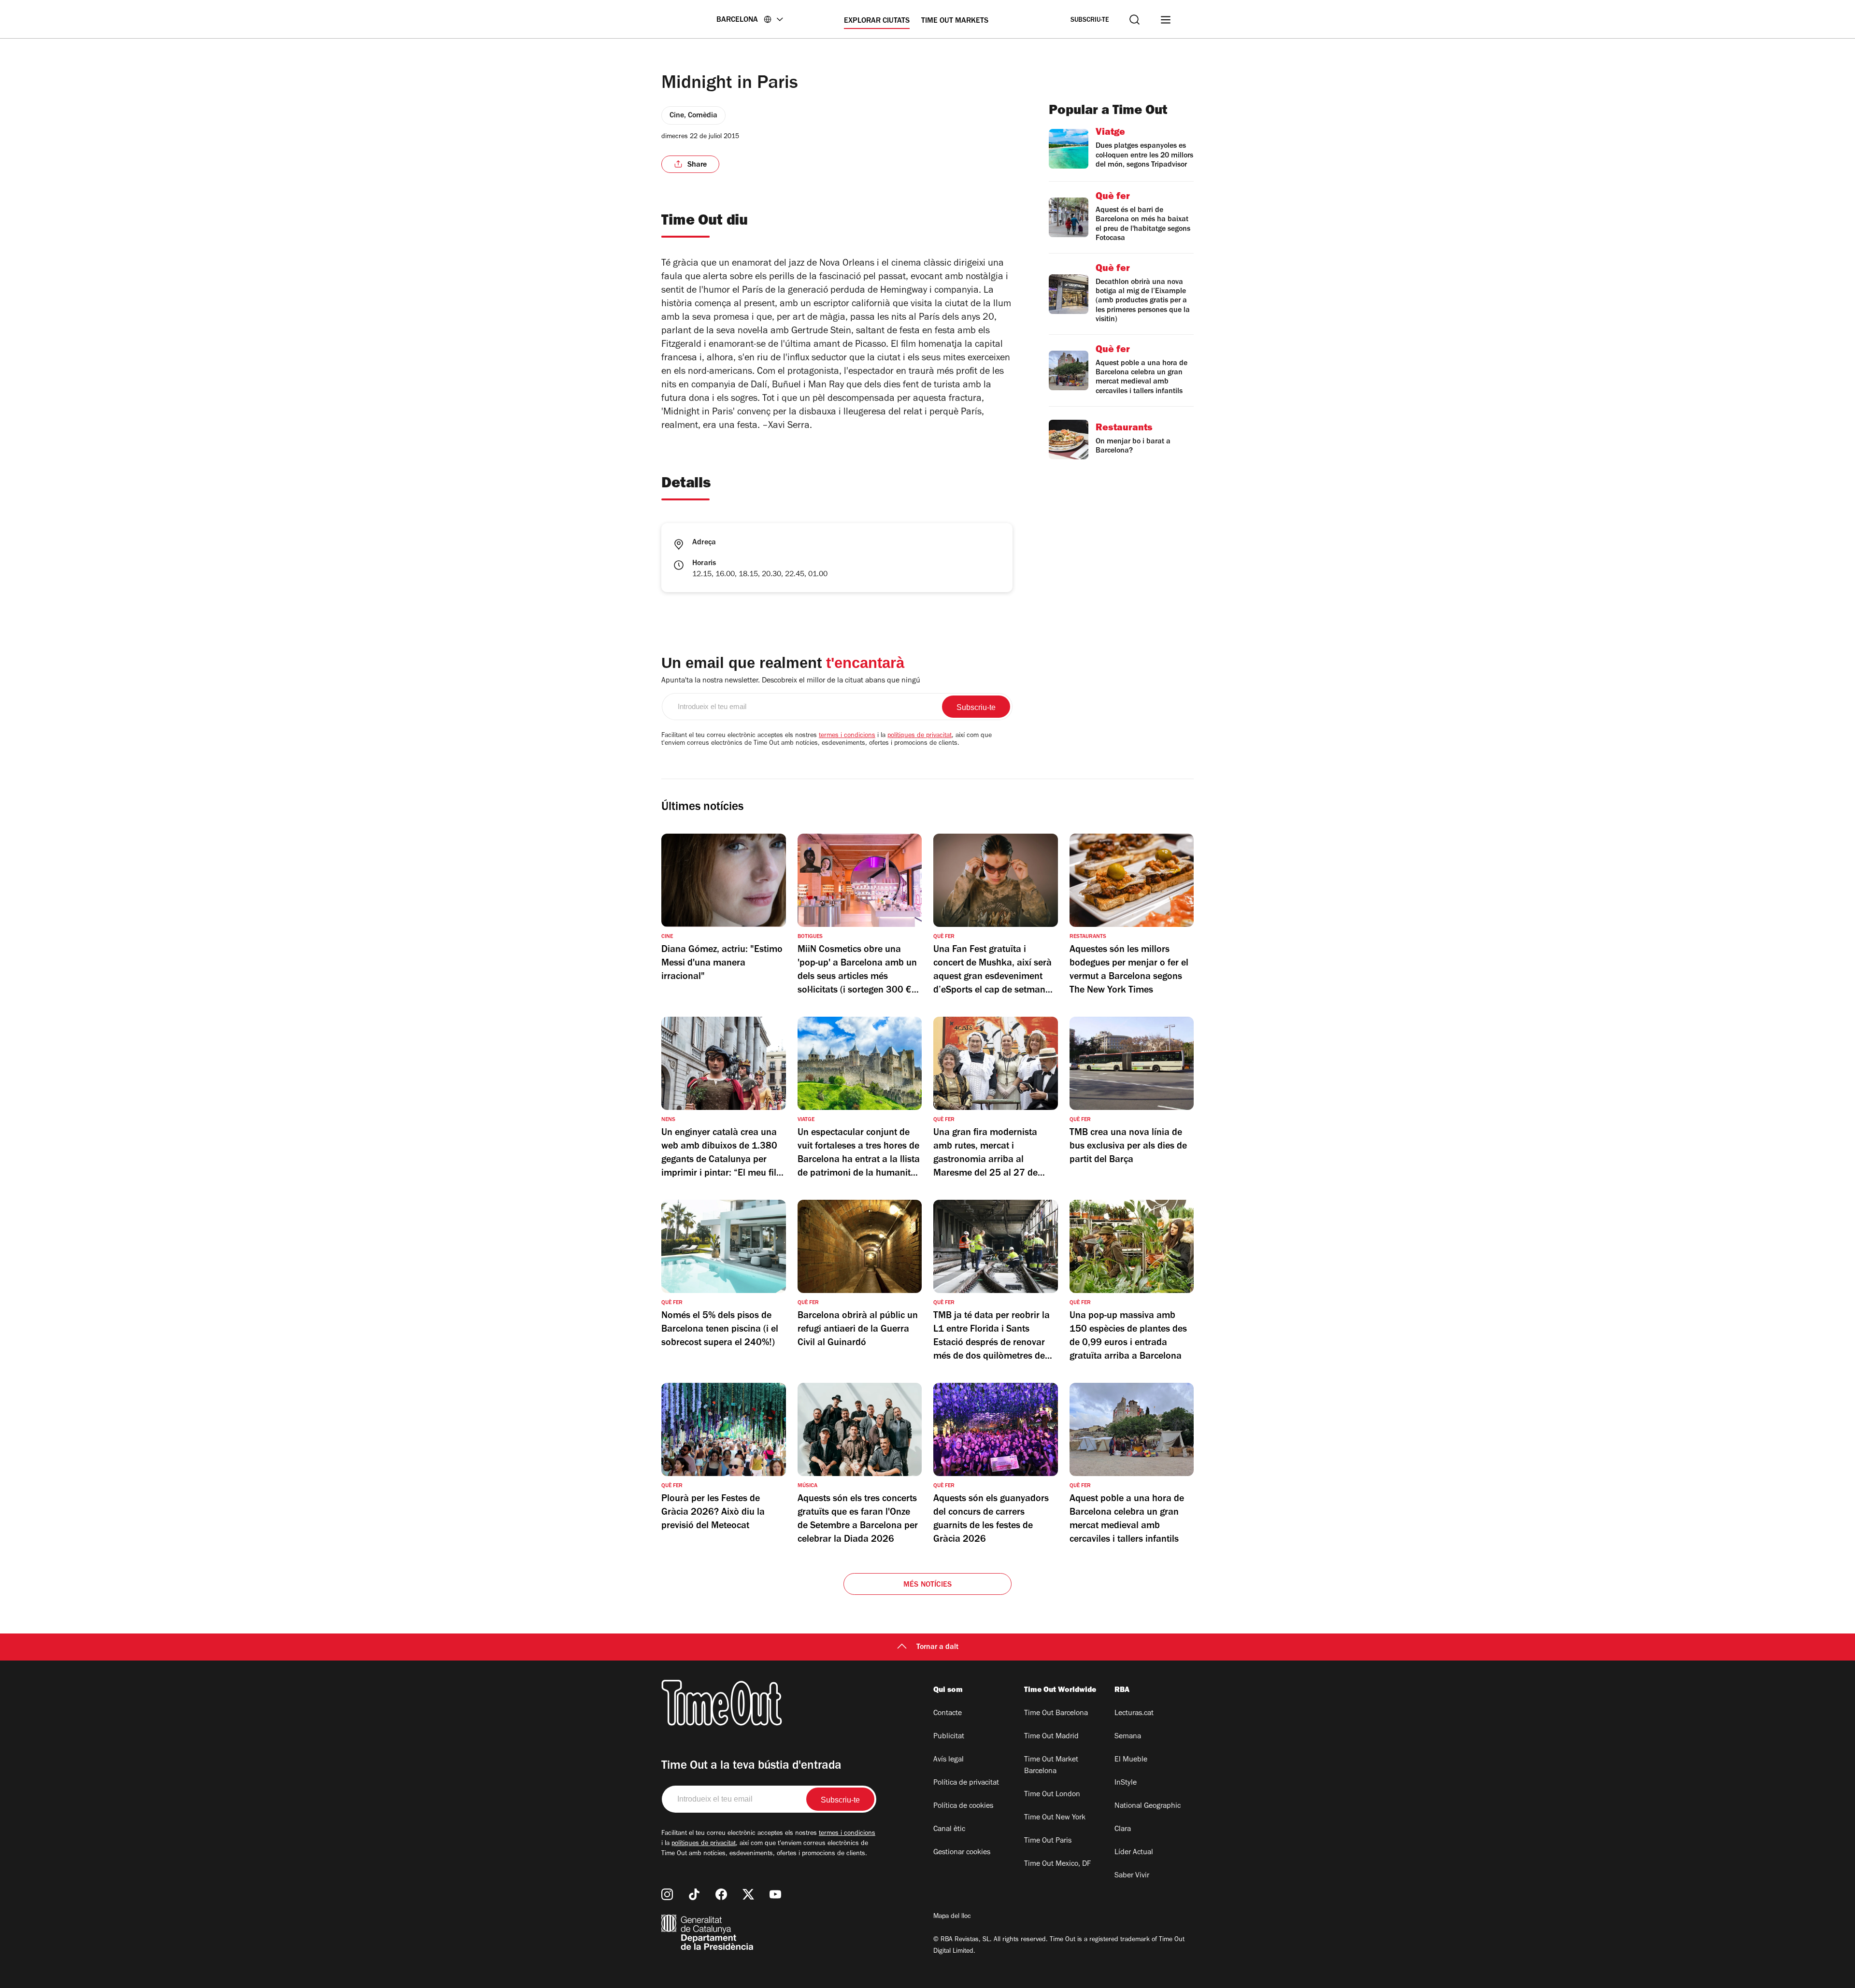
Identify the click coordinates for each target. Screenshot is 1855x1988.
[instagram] (667, 1894)
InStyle (1126, 1783)
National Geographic (1148, 1806)
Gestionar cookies (962, 1853)
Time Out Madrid (1051, 1737)
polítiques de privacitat (920, 736)
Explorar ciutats (877, 21)
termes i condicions (847, 736)
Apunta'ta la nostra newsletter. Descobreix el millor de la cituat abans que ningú (791, 681)
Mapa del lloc (952, 1917)
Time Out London (1052, 1795)
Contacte (948, 1714)
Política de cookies (963, 1806)
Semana (1128, 1737)
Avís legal (949, 1760)
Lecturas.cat (1134, 1714)
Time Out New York (1055, 1818)
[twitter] (748, 1894)
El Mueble (1131, 1760)
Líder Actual (1134, 1853)
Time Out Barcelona (1056, 1714)
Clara (1123, 1830)
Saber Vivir (1132, 1876)
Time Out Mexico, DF (1057, 1864)
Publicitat (949, 1737)
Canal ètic (949, 1830)
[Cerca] (1134, 20)
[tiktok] (694, 1894)
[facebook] (721, 1894)
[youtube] (775, 1894)
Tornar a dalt (937, 1647)
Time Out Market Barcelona (1051, 1766)
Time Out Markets (955, 21)
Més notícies (927, 1585)
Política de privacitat (966, 1783)
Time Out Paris (1048, 1841)
